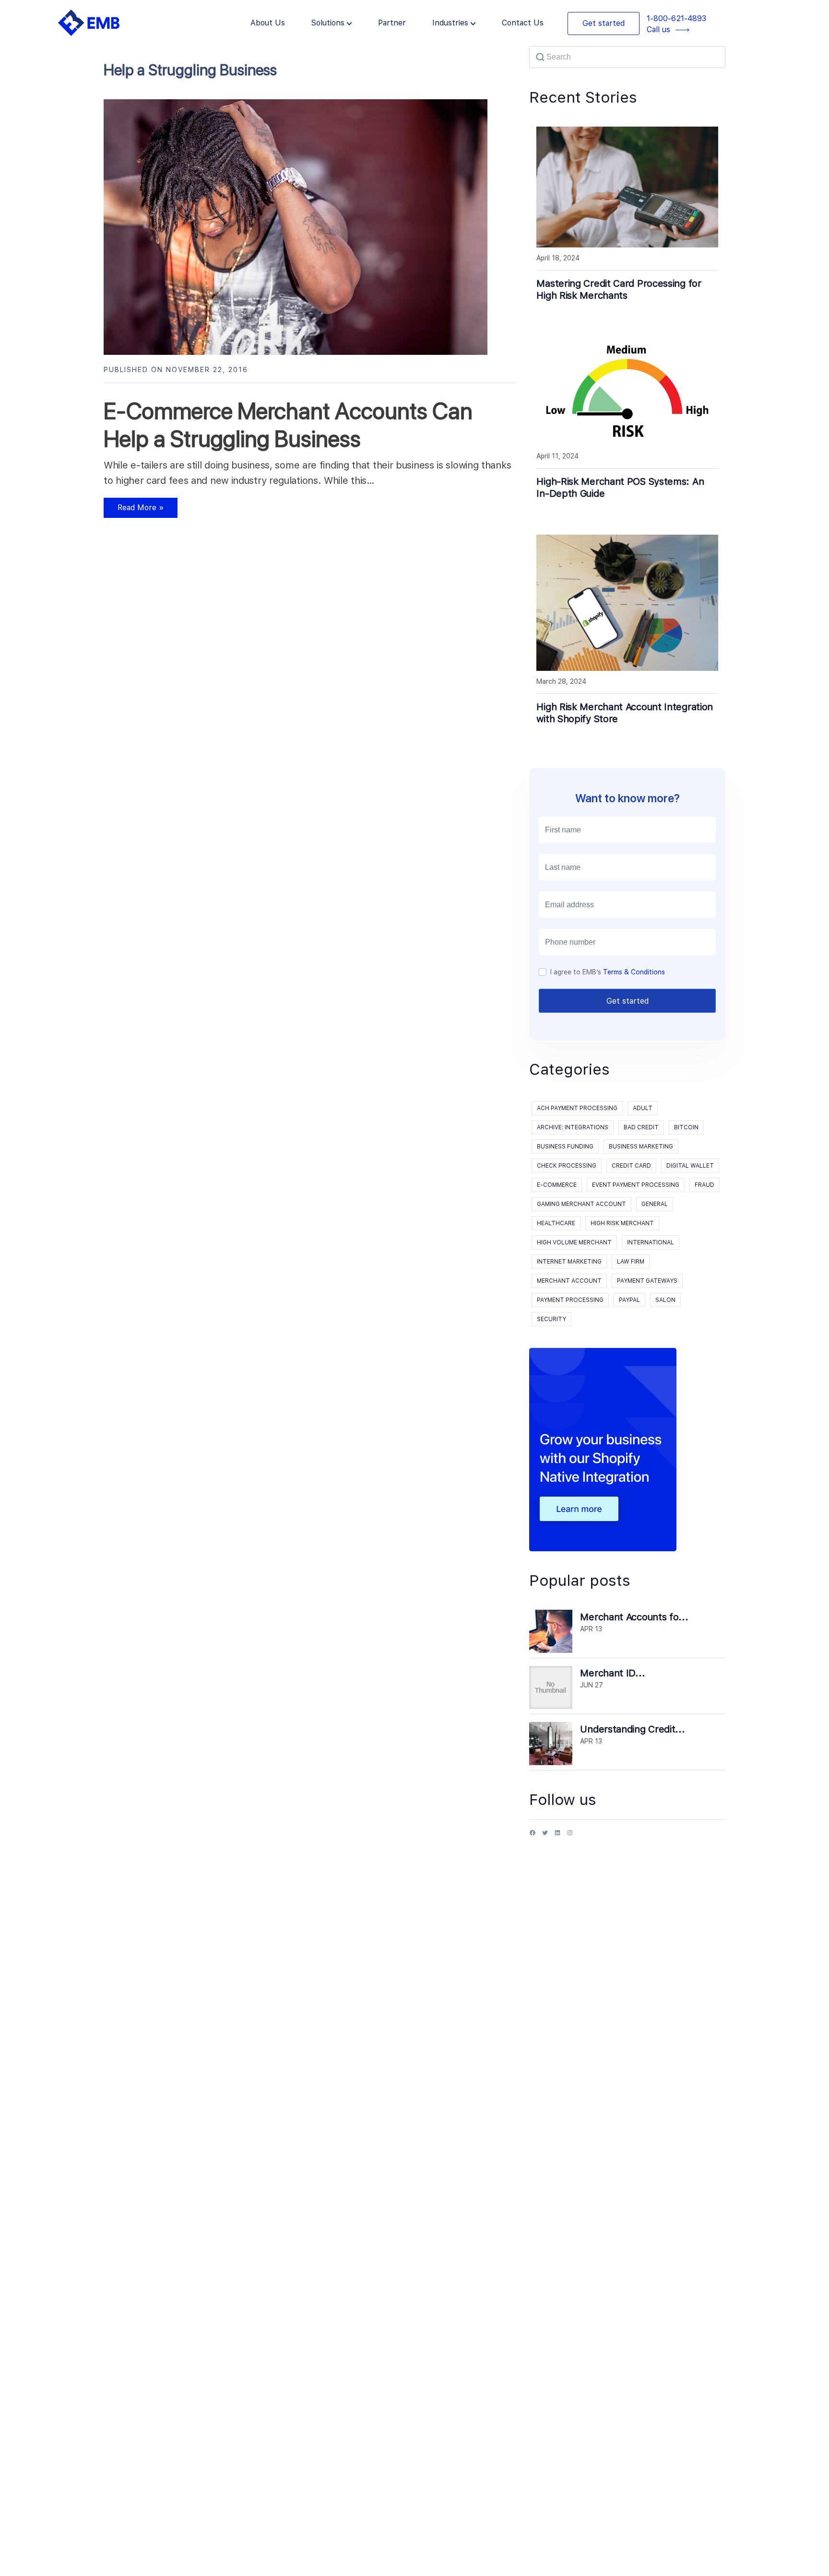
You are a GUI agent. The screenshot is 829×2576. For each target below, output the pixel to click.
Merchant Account (569, 1281)
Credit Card (631, 1166)
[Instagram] (570, 1836)
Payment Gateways (647, 1281)
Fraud (705, 1185)
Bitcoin (686, 1127)
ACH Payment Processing (577, 1108)
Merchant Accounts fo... (634, 1617)
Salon (665, 1300)
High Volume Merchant (574, 1242)
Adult (643, 1108)
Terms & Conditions (634, 972)
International (651, 1242)
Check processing (567, 1166)
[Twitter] (545, 1836)
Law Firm (631, 1262)
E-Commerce (557, 1185)
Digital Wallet (690, 1166)
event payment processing (636, 1185)
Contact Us (523, 23)
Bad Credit (641, 1127)
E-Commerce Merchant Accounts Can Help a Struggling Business (288, 425)
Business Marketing (641, 1147)
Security (551, 1319)
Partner (392, 23)
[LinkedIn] (557, 1836)
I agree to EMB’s (608, 972)
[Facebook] (533, 1836)
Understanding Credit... (632, 1729)
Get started (604, 23)
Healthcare (556, 1223)
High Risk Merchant (622, 1223)
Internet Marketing (569, 1262)
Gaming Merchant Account (581, 1204)
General (655, 1204)
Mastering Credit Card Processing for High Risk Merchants (619, 289)
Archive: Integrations (573, 1127)
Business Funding (565, 1147)
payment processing (570, 1300)
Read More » (134, 510)
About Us (268, 23)
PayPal (629, 1300)
